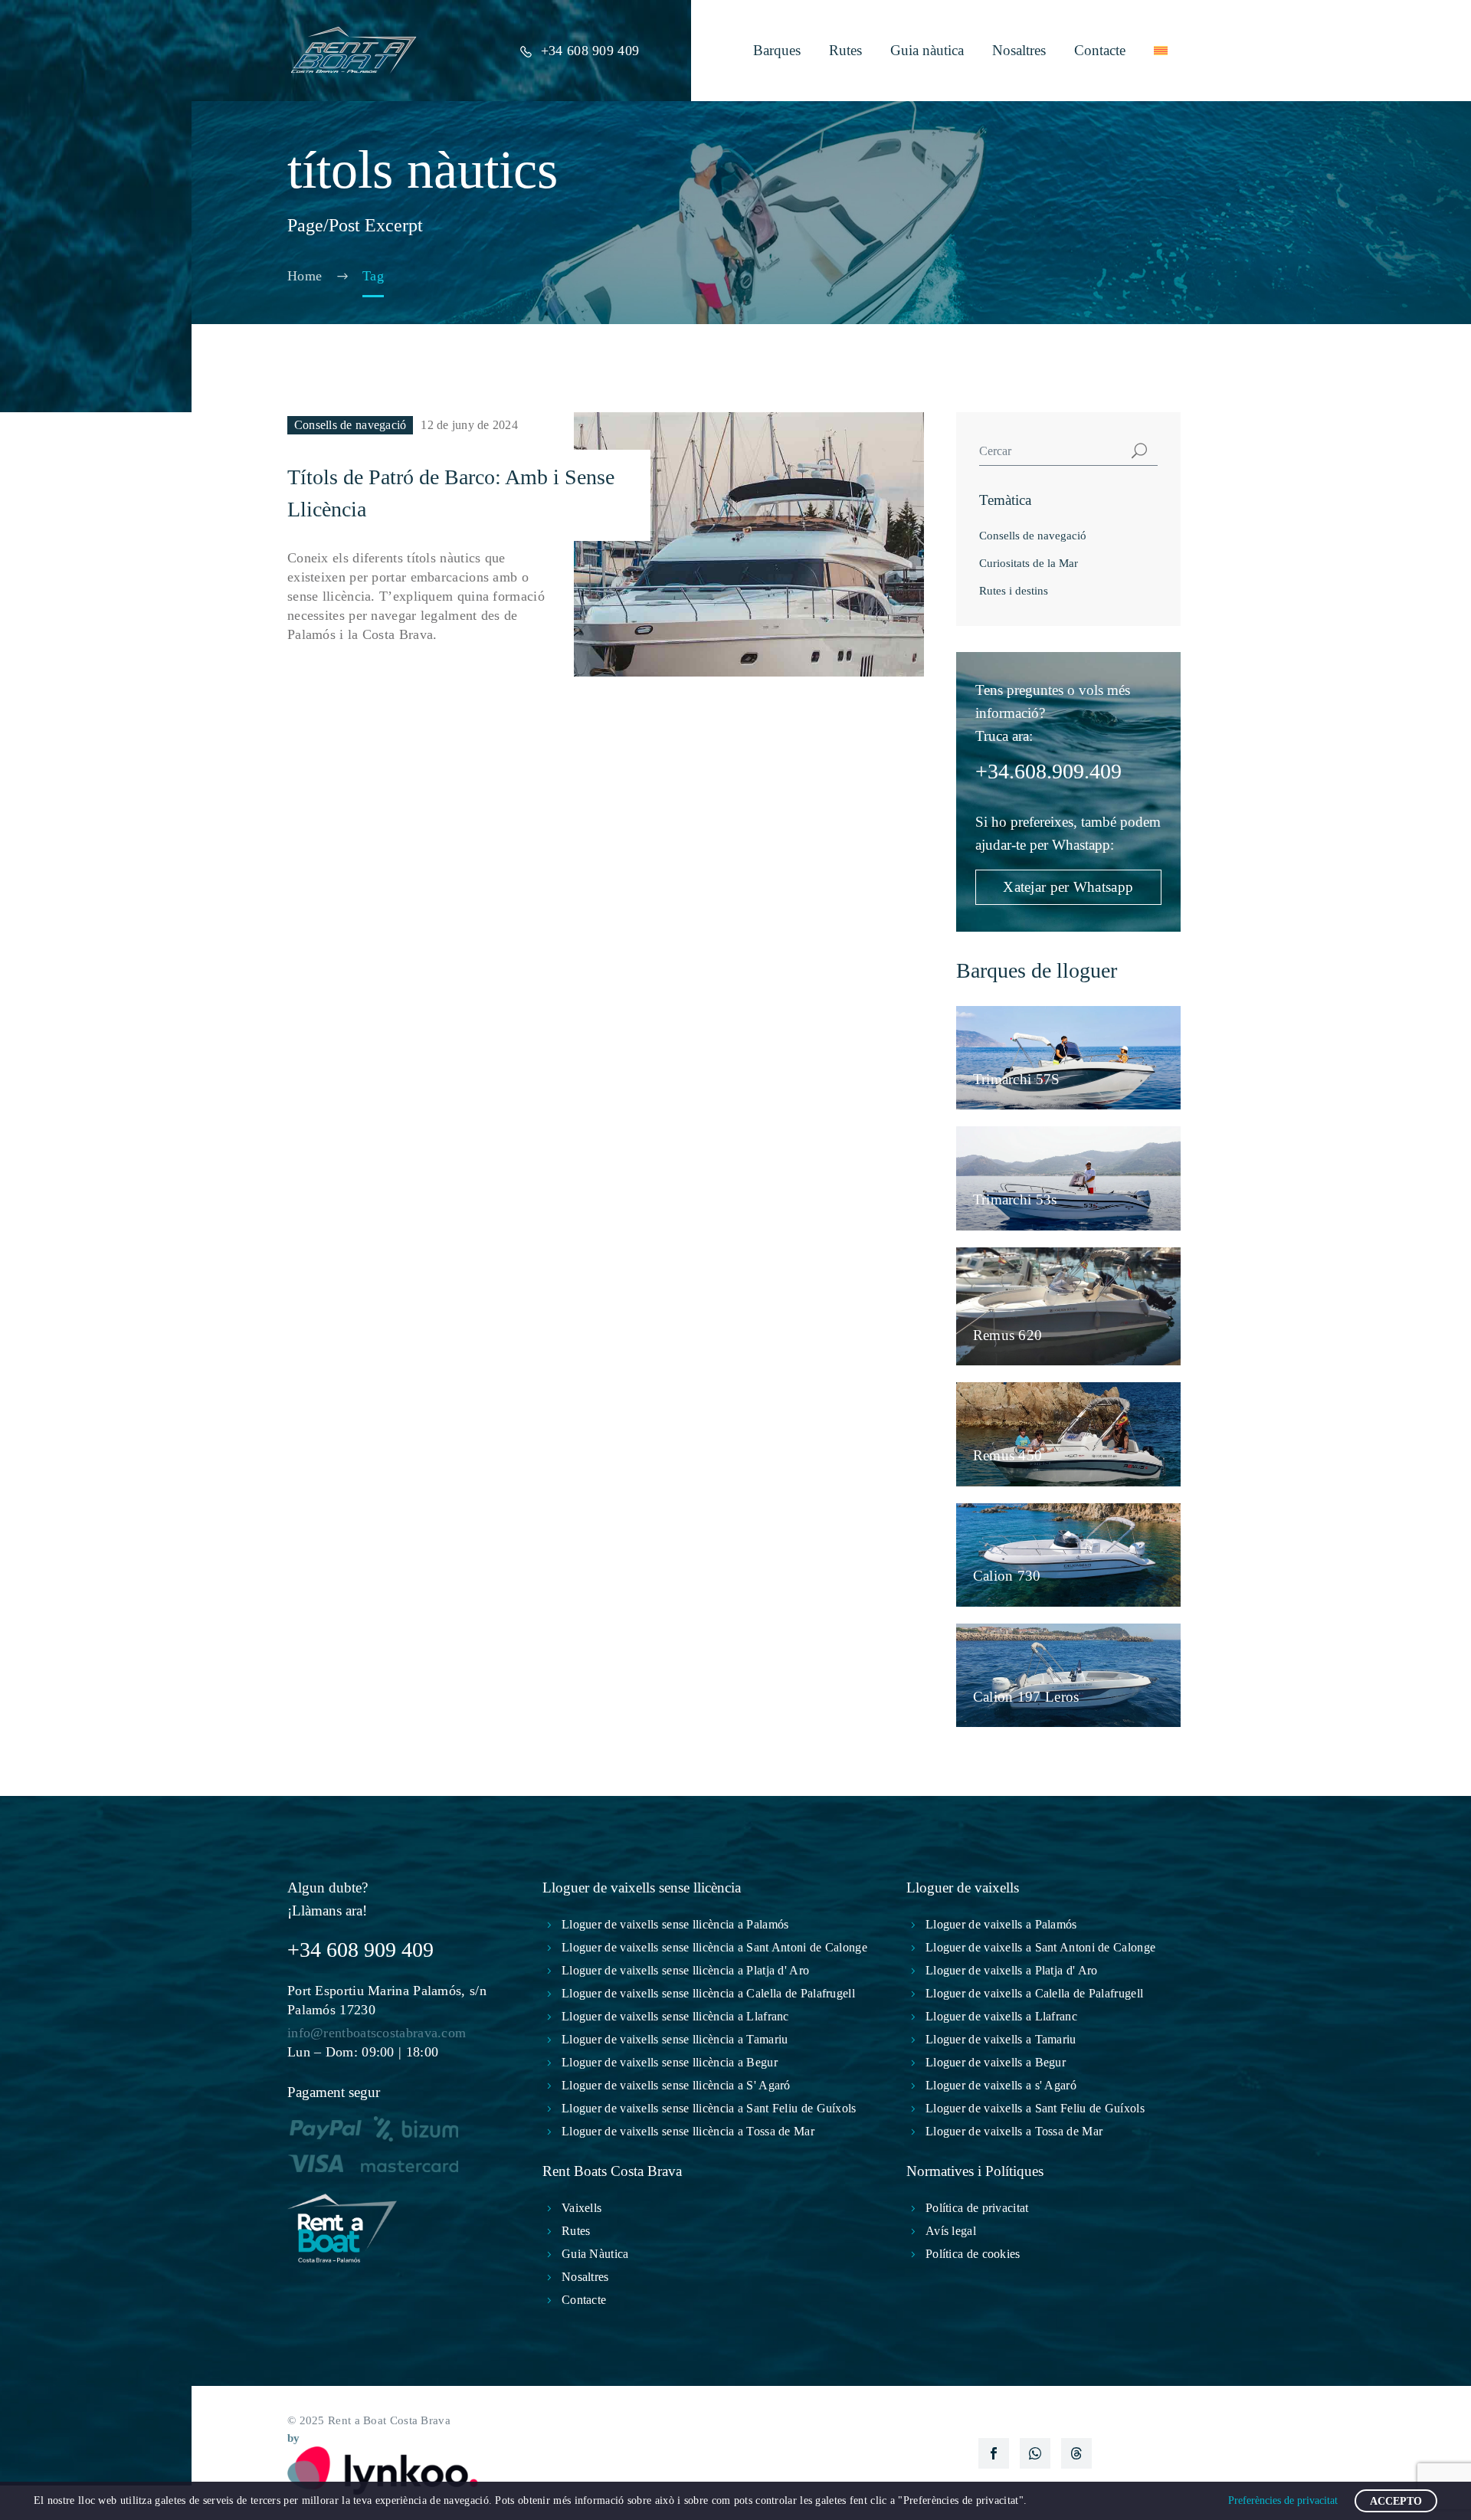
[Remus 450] (1068, 1434)
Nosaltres (1019, 50)
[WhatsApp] (1035, 2453)
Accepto (1396, 2501)
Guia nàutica (927, 50)
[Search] (1139, 451)
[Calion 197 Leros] (1068, 1675)
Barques (777, 50)
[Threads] (1076, 2453)
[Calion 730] (1068, 1555)
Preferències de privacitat (1283, 2500)
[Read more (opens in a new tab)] (579, 51)
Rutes (845, 50)
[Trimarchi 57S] (1068, 1058)
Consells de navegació (351, 425)
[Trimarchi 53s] (1068, 1178)
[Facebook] (994, 2453)
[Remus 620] (1068, 1307)
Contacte (1100, 50)
